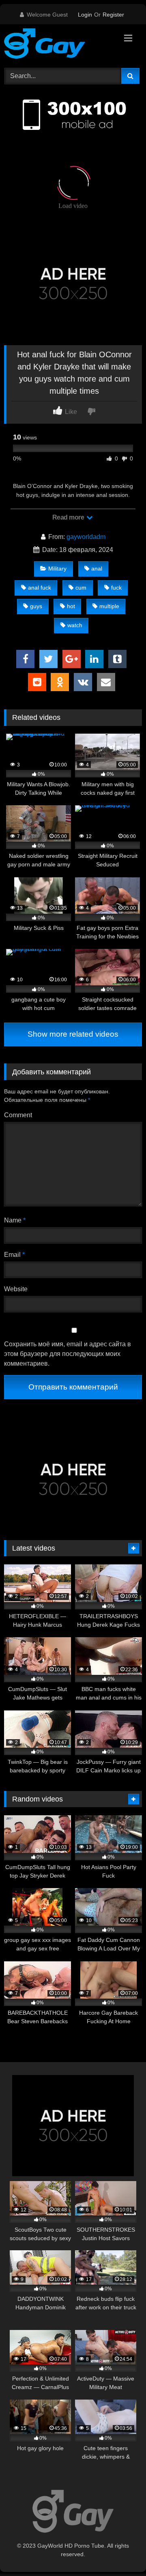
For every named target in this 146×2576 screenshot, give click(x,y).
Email (14, 1255)
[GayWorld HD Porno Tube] (60, 45)
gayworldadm (86, 537)
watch (75, 625)
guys (36, 606)
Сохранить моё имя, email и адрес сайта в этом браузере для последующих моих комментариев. (68, 1354)
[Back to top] (121, 2552)
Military (57, 569)
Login (85, 15)
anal (97, 569)
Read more (69, 517)
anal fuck (40, 588)
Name (15, 1220)
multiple (109, 606)
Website (16, 1289)
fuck (116, 588)
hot (71, 606)
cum (81, 588)
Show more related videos (73, 1034)
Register (113, 15)
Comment (18, 1115)
